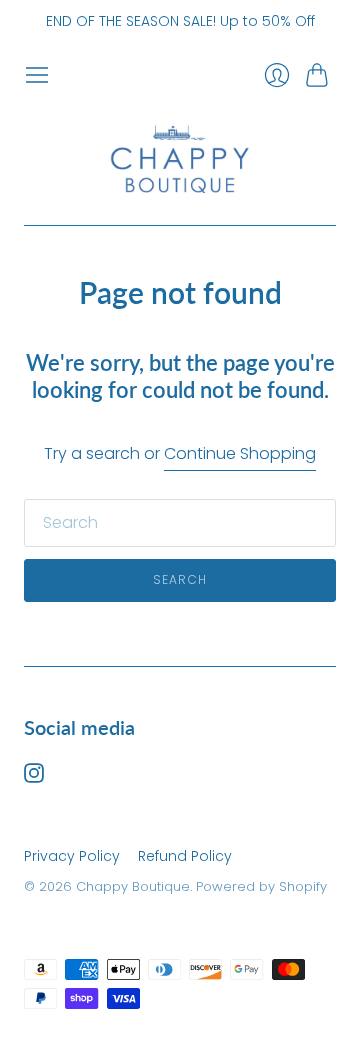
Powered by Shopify (261, 886)
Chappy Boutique (133, 886)
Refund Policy (185, 856)
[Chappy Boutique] (180, 157)
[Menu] (37, 75)
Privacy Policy (72, 856)
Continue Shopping (240, 454)
